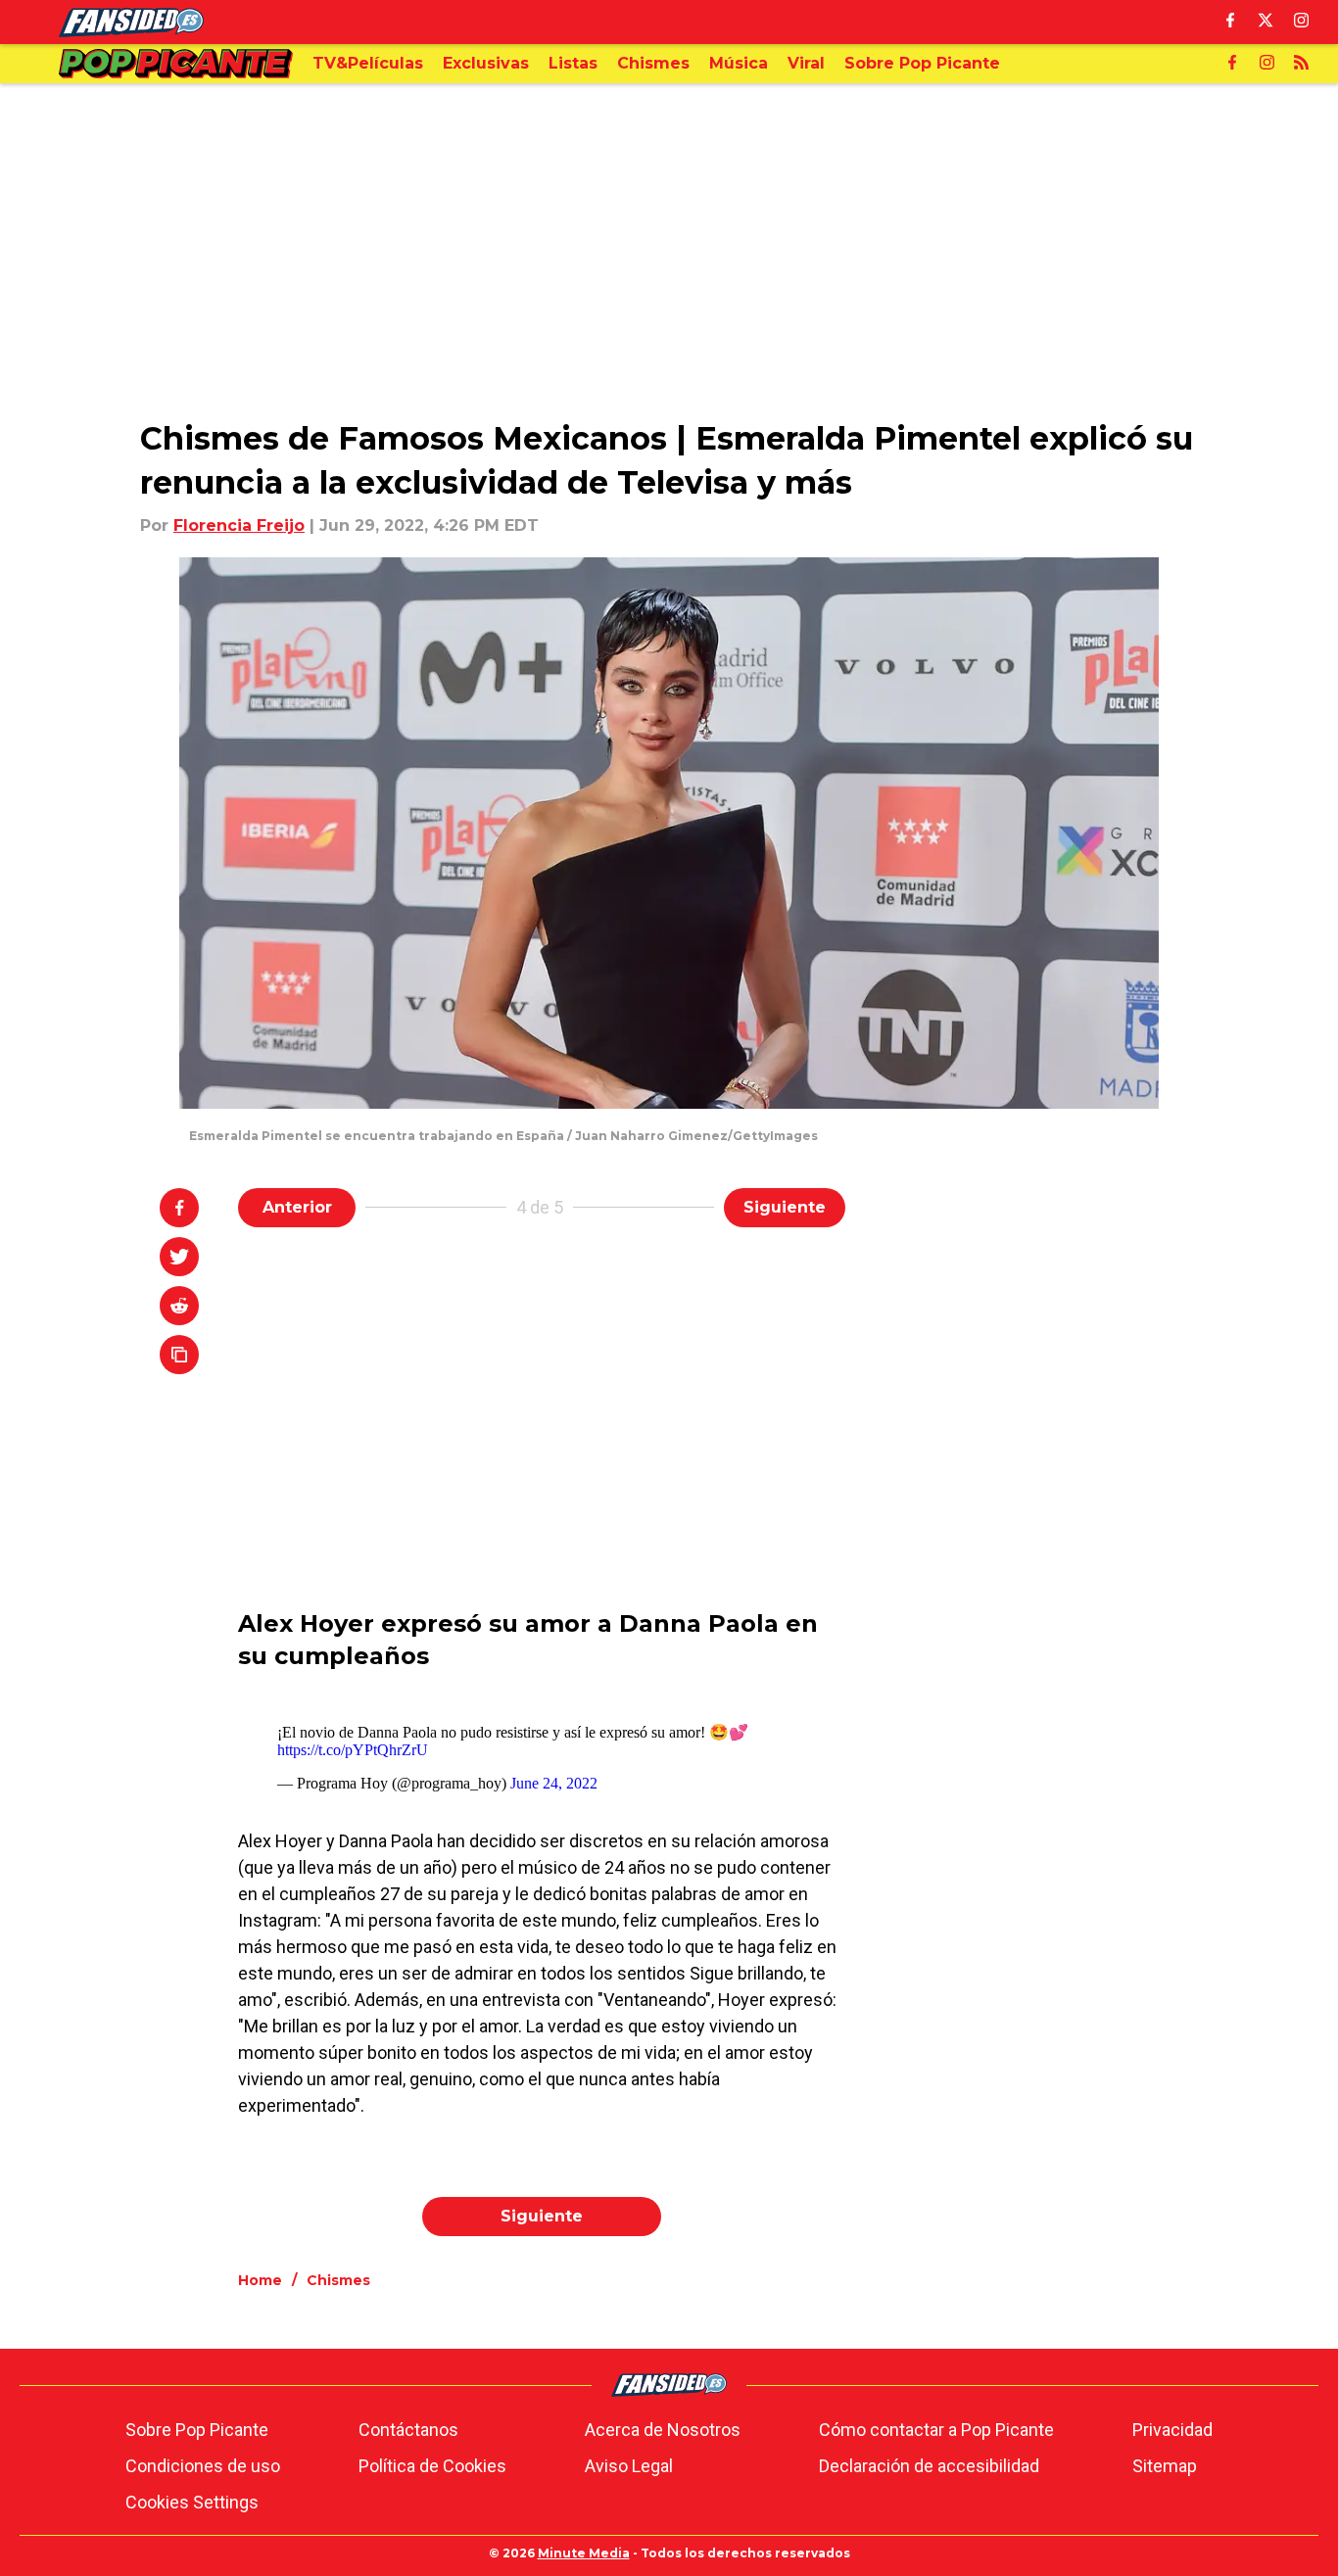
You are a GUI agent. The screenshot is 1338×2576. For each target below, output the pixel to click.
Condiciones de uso (203, 2466)
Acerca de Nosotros (663, 2430)
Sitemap (1165, 2466)
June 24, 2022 (554, 1783)
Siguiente (785, 1207)
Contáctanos (408, 2430)
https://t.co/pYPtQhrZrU (353, 1750)
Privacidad (1172, 2430)
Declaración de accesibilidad (929, 2466)
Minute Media (584, 2553)
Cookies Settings (192, 2502)
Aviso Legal (629, 2466)
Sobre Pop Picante (197, 2430)
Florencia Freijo (239, 525)
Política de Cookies (432, 2466)
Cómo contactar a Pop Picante (936, 2430)
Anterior (297, 1207)
